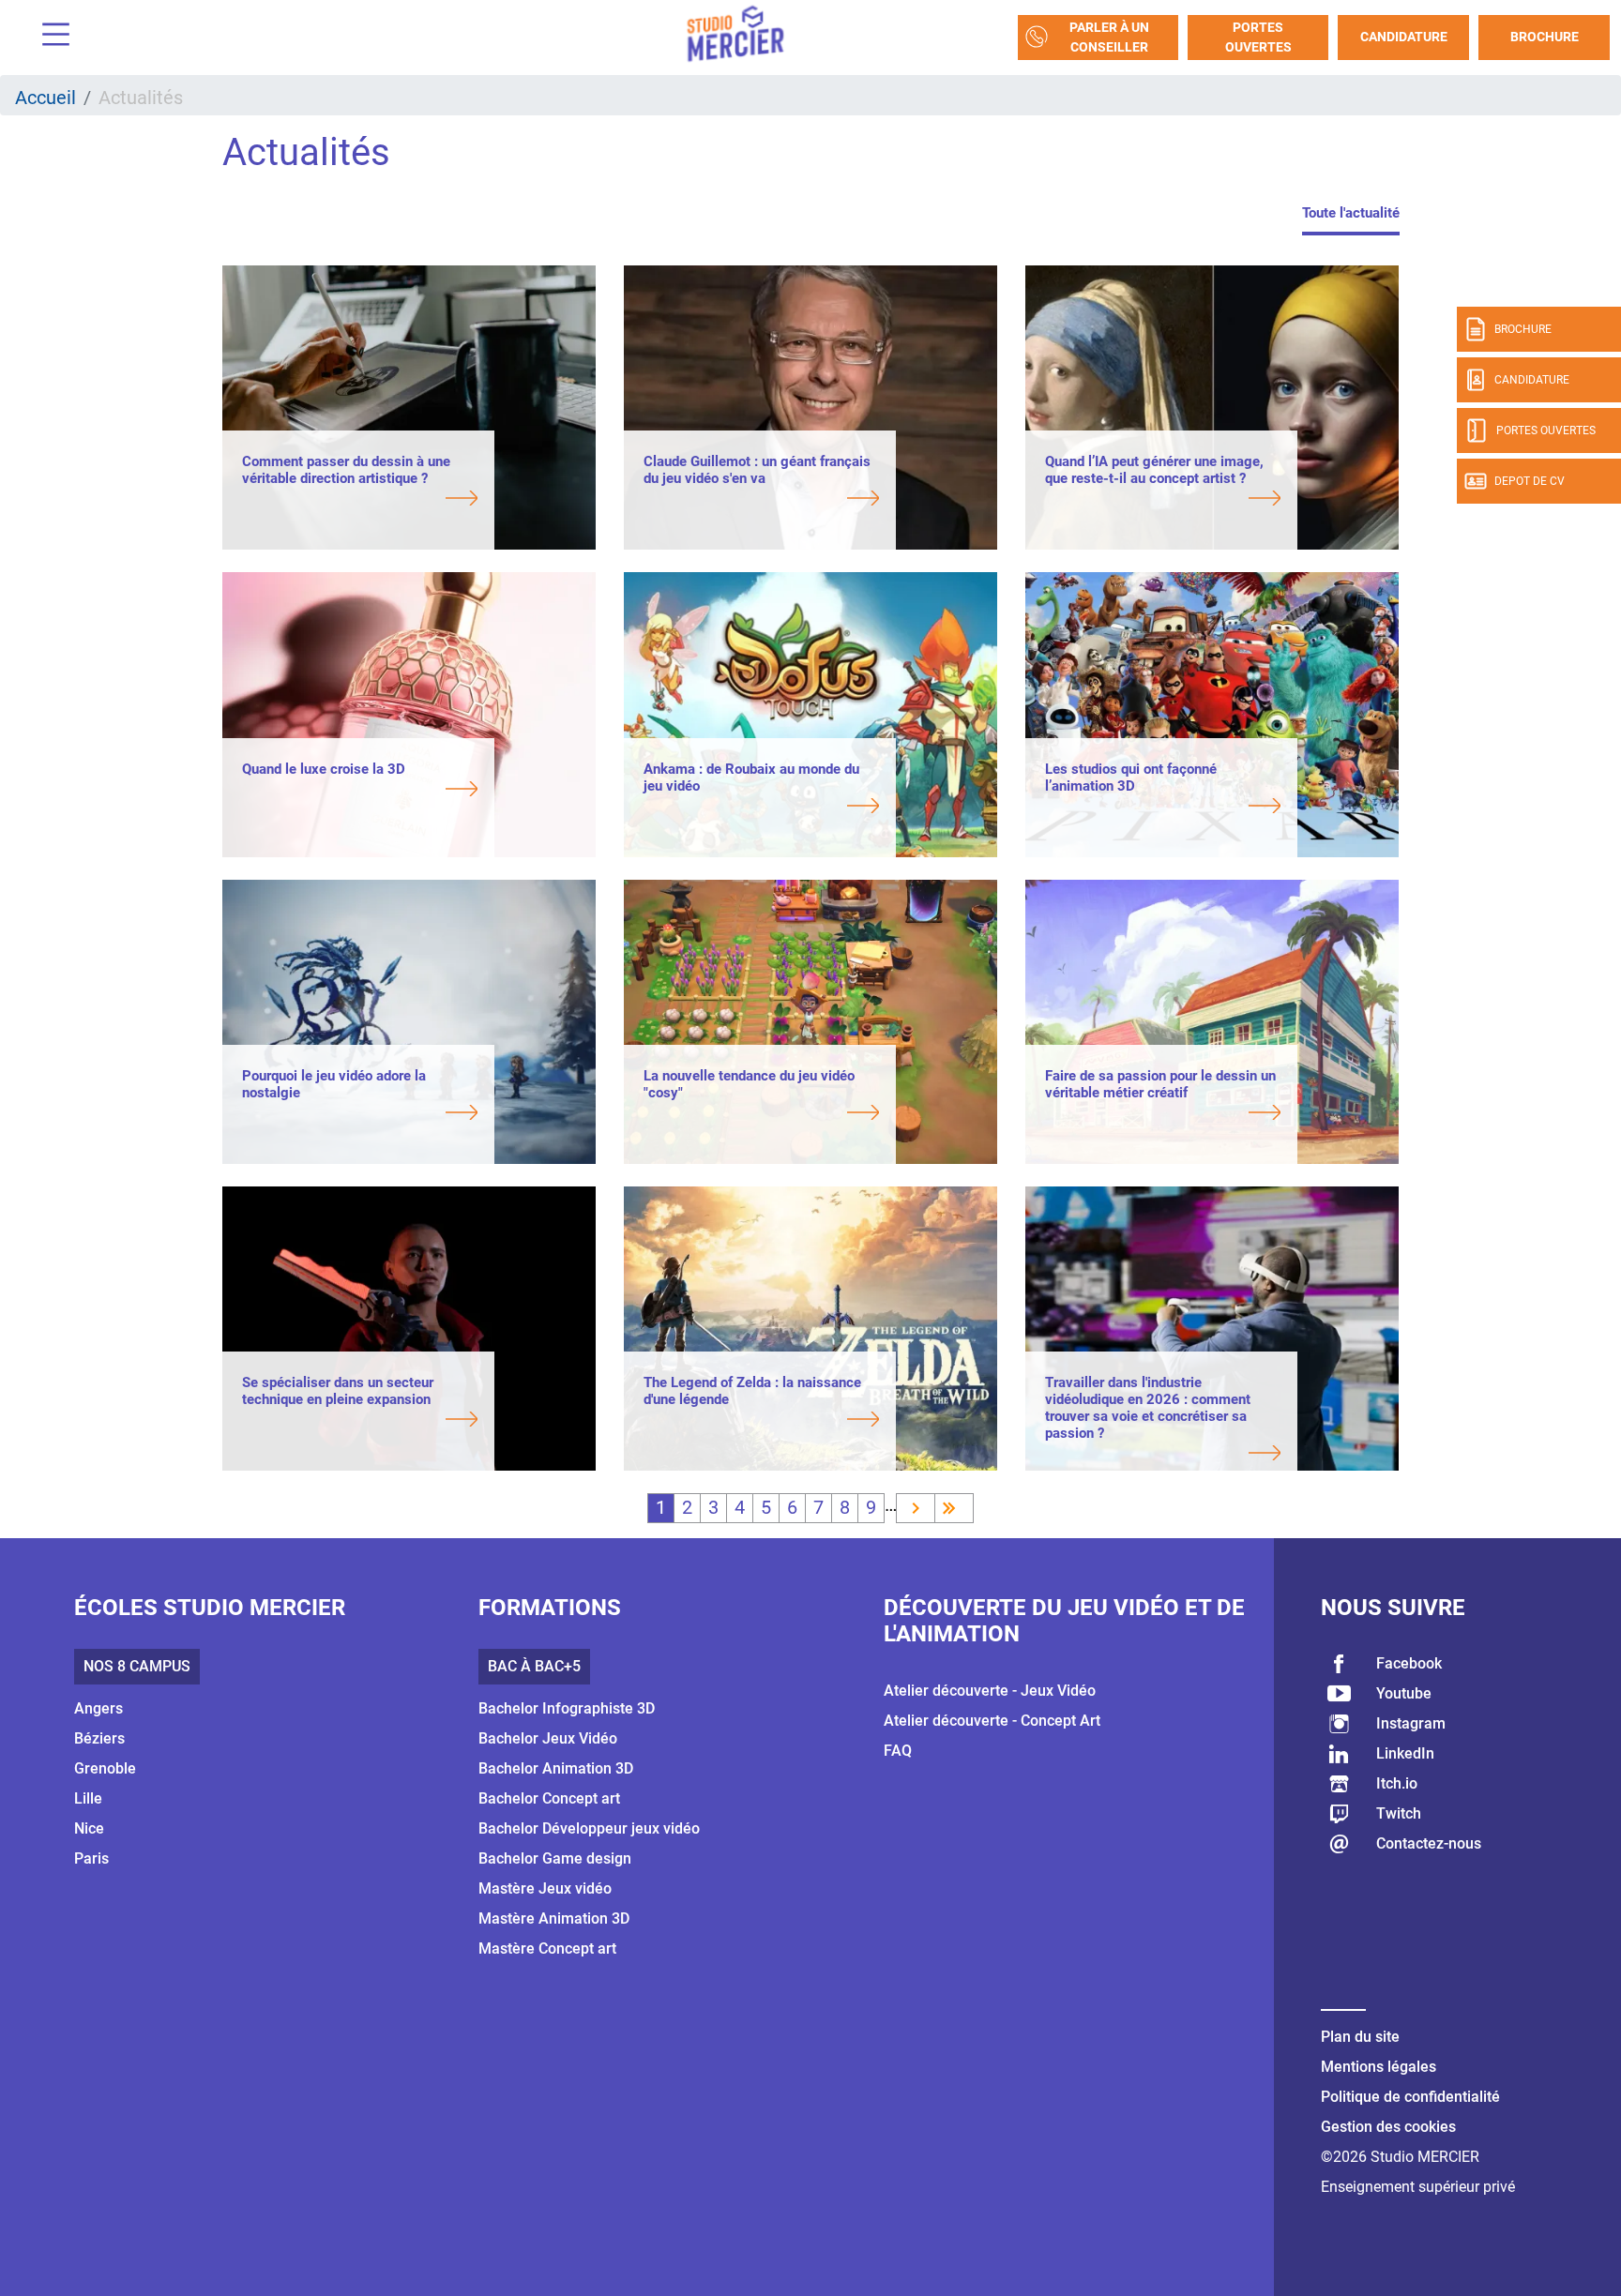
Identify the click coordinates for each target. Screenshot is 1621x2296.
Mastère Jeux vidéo (545, 1888)
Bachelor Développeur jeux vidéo (589, 1828)
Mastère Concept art (547, 1949)
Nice (89, 1828)
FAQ (898, 1751)
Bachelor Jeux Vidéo (548, 1738)
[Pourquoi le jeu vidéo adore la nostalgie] (360, 1114)
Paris (91, 1858)
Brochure (1545, 37)
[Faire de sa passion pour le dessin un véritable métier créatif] (1163, 1114)
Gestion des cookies (1388, 2127)
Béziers (99, 1738)
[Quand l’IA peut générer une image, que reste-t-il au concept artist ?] (1163, 500)
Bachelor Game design (555, 1858)
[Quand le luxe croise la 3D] (360, 791)
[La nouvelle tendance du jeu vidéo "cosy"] (761, 1114)
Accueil (45, 98)
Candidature (1404, 37)
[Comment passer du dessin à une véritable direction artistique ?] (360, 500)
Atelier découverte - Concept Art (992, 1721)
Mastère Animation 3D (554, 1918)
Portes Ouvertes (1258, 37)
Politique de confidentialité (1410, 2097)
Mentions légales (1379, 2067)
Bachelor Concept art (549, 1798)
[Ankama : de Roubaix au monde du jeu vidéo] (761, 808)
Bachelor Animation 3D (556, 1768)
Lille (88, 1798)
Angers (98, 1708)
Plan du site (1360, 2037)
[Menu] (49, 37)
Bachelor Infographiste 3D (567, 1708)
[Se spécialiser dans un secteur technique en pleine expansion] (360, 1421)
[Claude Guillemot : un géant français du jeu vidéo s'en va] (761, 500)
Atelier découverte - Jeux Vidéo (990, 1691)
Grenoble (105, 1768)
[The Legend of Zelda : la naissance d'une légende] (761, 1421)
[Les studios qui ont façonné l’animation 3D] (1163, 808)
